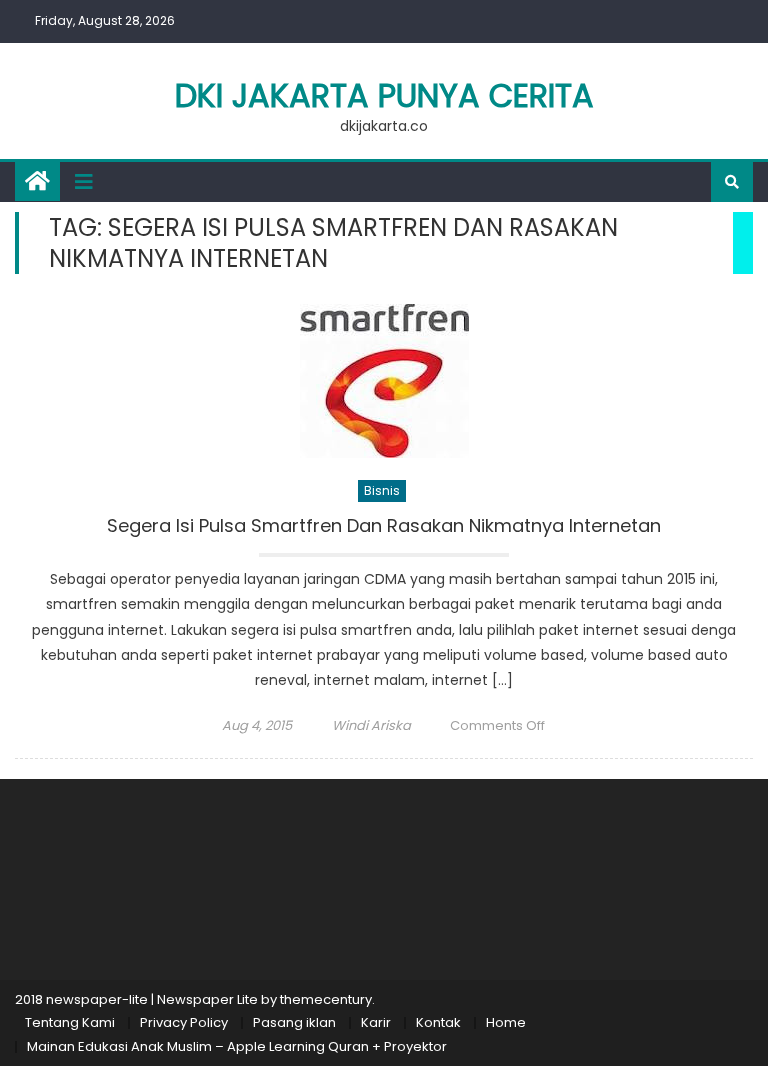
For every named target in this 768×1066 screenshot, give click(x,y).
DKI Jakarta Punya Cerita (384, 95)
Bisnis (382, 490)
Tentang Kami (70, 1022)
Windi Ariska (371, 725)
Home (506, 1022)
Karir (376, 1022)
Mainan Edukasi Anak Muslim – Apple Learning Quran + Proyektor (237, 1046)
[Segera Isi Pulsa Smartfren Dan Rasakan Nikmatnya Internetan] (383, 381)
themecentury (326, 999)
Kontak (438, 1022)
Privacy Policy (184, 1022)
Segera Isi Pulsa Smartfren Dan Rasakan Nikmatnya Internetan (384, 526)
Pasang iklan (294, 1022)
